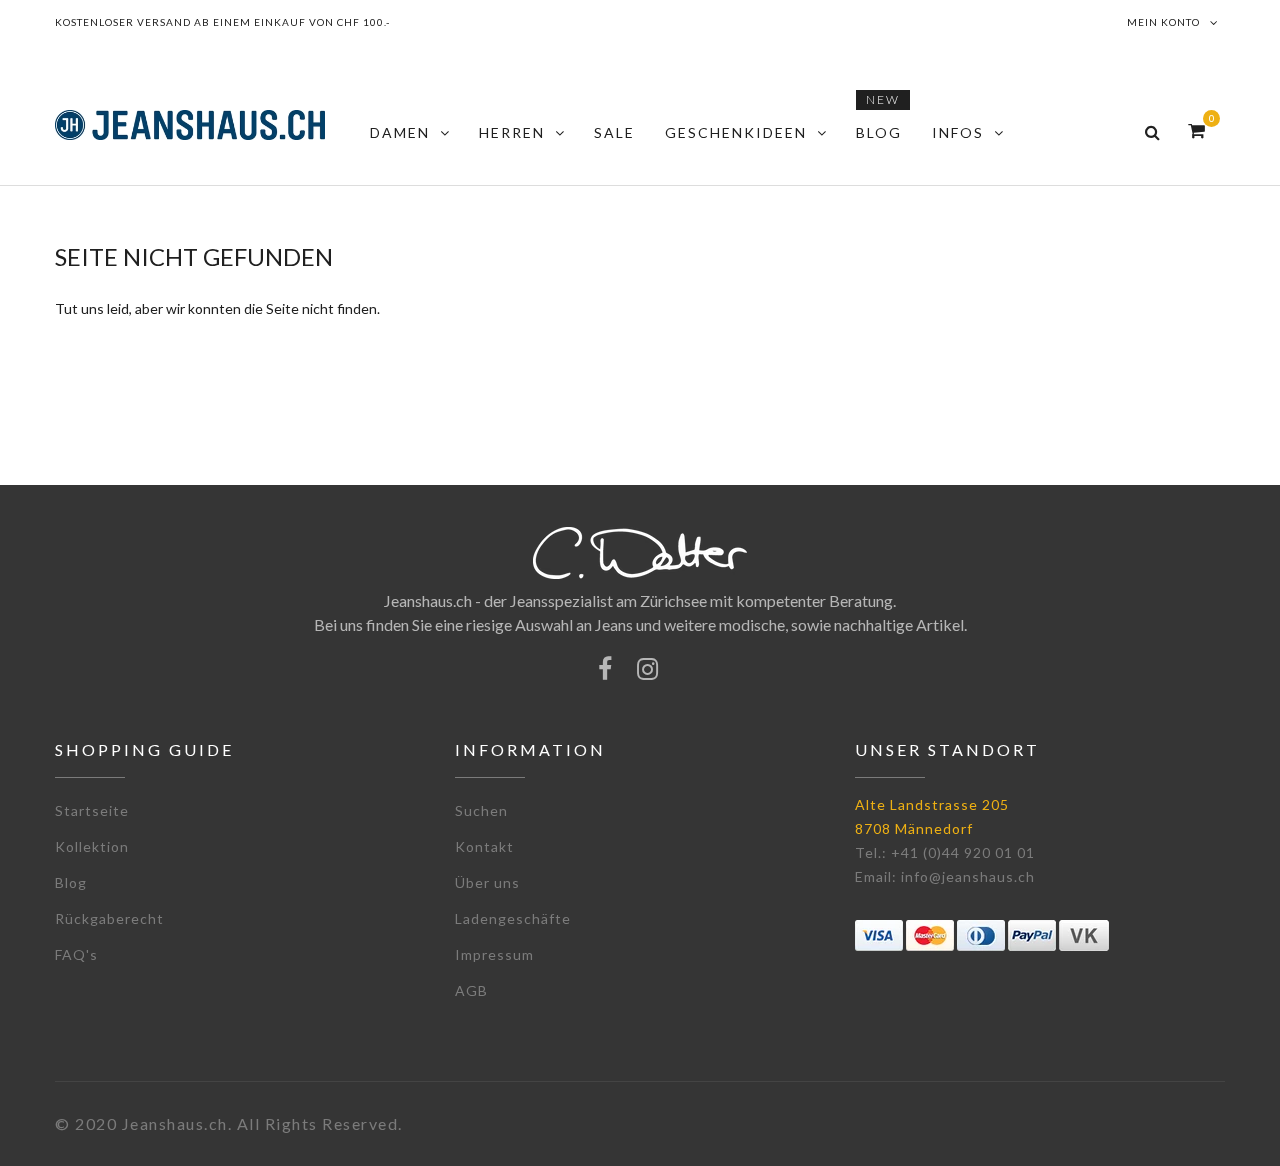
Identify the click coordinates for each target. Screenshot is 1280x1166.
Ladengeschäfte (513, 918)
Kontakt (484, 846)
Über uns (487, 882)
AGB (471, 990)
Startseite (92, 810)
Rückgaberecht (109, 918)
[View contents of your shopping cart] (1196, 130)
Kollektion (92, 846)
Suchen (481, 810)
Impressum (494, 954)
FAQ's (76, 954)
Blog (71, 882)
